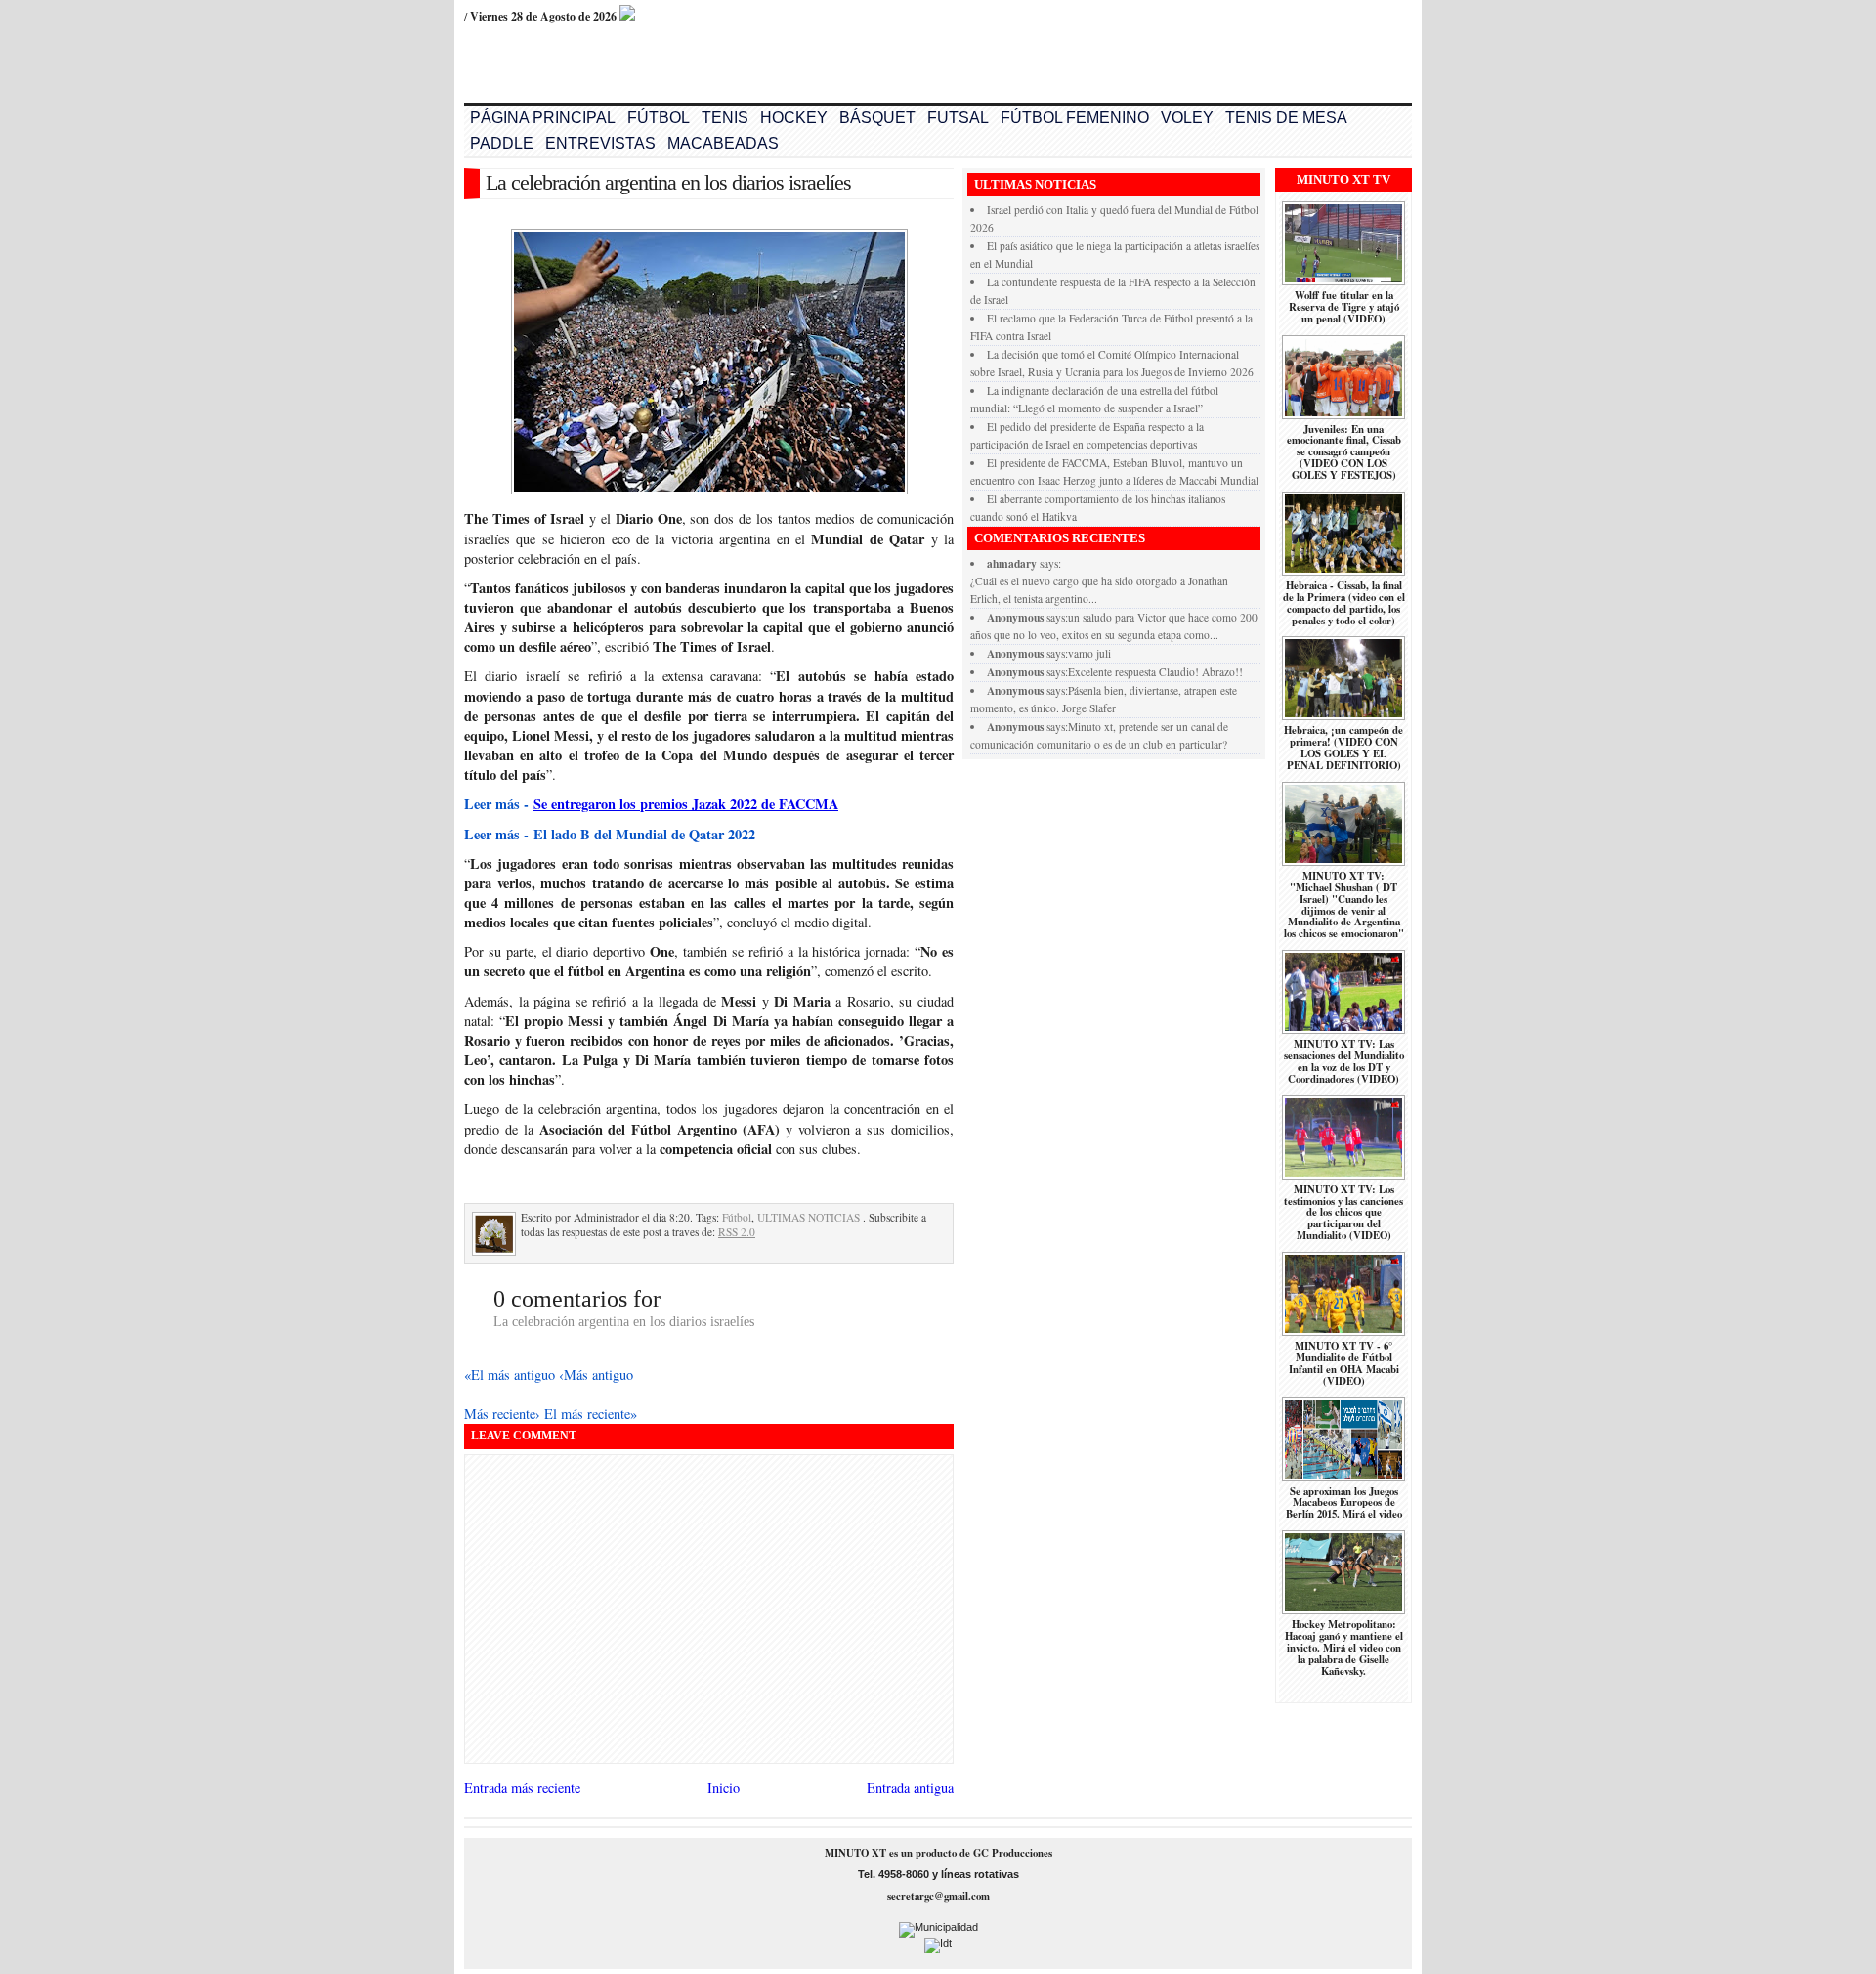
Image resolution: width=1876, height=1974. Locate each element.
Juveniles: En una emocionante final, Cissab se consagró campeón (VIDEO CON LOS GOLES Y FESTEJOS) (1344, 452)
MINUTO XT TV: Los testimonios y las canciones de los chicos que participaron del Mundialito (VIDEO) (1343, 1213)
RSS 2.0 (737, 1232)
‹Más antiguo (596, 1374)
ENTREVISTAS (600, 143)
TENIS (725, 118)
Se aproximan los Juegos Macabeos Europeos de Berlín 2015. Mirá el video (1344, 1503)
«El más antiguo (512, 1374)
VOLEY (1187, 118)
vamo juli (1089, 653)
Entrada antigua (910, 1788)
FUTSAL (958, 118)
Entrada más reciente (522, 1788)
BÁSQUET (877, 118)
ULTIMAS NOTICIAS (809, 1217)
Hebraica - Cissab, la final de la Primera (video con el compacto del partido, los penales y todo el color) (1344, 603)
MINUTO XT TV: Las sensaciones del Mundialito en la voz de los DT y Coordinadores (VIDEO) (1344, 1061)
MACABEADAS (723, 143)
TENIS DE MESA (1286, 118)
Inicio (724, 1788)
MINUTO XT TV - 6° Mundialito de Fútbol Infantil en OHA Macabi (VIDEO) (1344, 1363)
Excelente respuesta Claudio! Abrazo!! (1155, 672)
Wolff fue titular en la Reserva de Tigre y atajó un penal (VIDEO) (1344, 307)
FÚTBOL (659, 118)
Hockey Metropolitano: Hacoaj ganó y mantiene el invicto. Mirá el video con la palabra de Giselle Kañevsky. (1344, 1648)
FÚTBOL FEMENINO (1075, 118)
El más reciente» (591, 1414)
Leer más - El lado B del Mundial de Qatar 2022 (610, 834)
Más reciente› (504, 1414)
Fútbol (737, 1217)
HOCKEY (794, 118)
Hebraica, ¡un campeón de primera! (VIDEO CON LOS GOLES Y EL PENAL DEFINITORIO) (1343, 748)
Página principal (543, 118)
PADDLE (502, 143)
